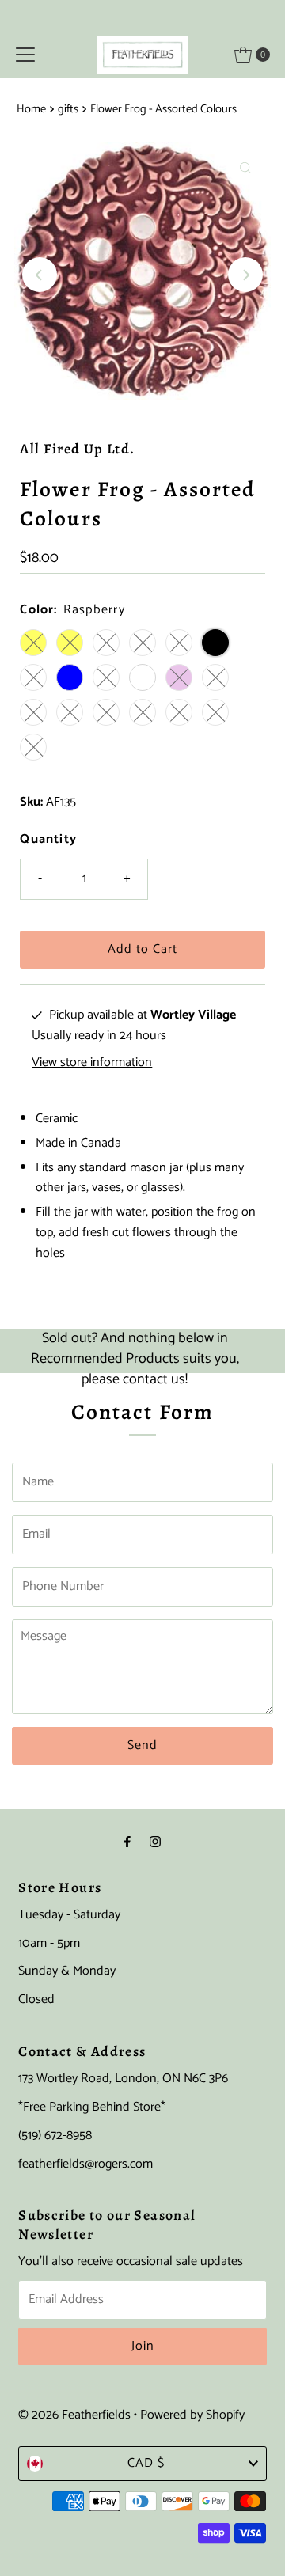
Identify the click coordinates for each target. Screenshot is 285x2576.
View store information (92, 1063)
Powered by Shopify (192, 2415)
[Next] (245, 275)
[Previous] (40, 275)
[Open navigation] (25, 55)
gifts (68, 109)
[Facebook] (127, 1843)
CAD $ (146, 2463)
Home (31, 109)
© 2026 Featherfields (74, 2415)
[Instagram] (155, 1843)
